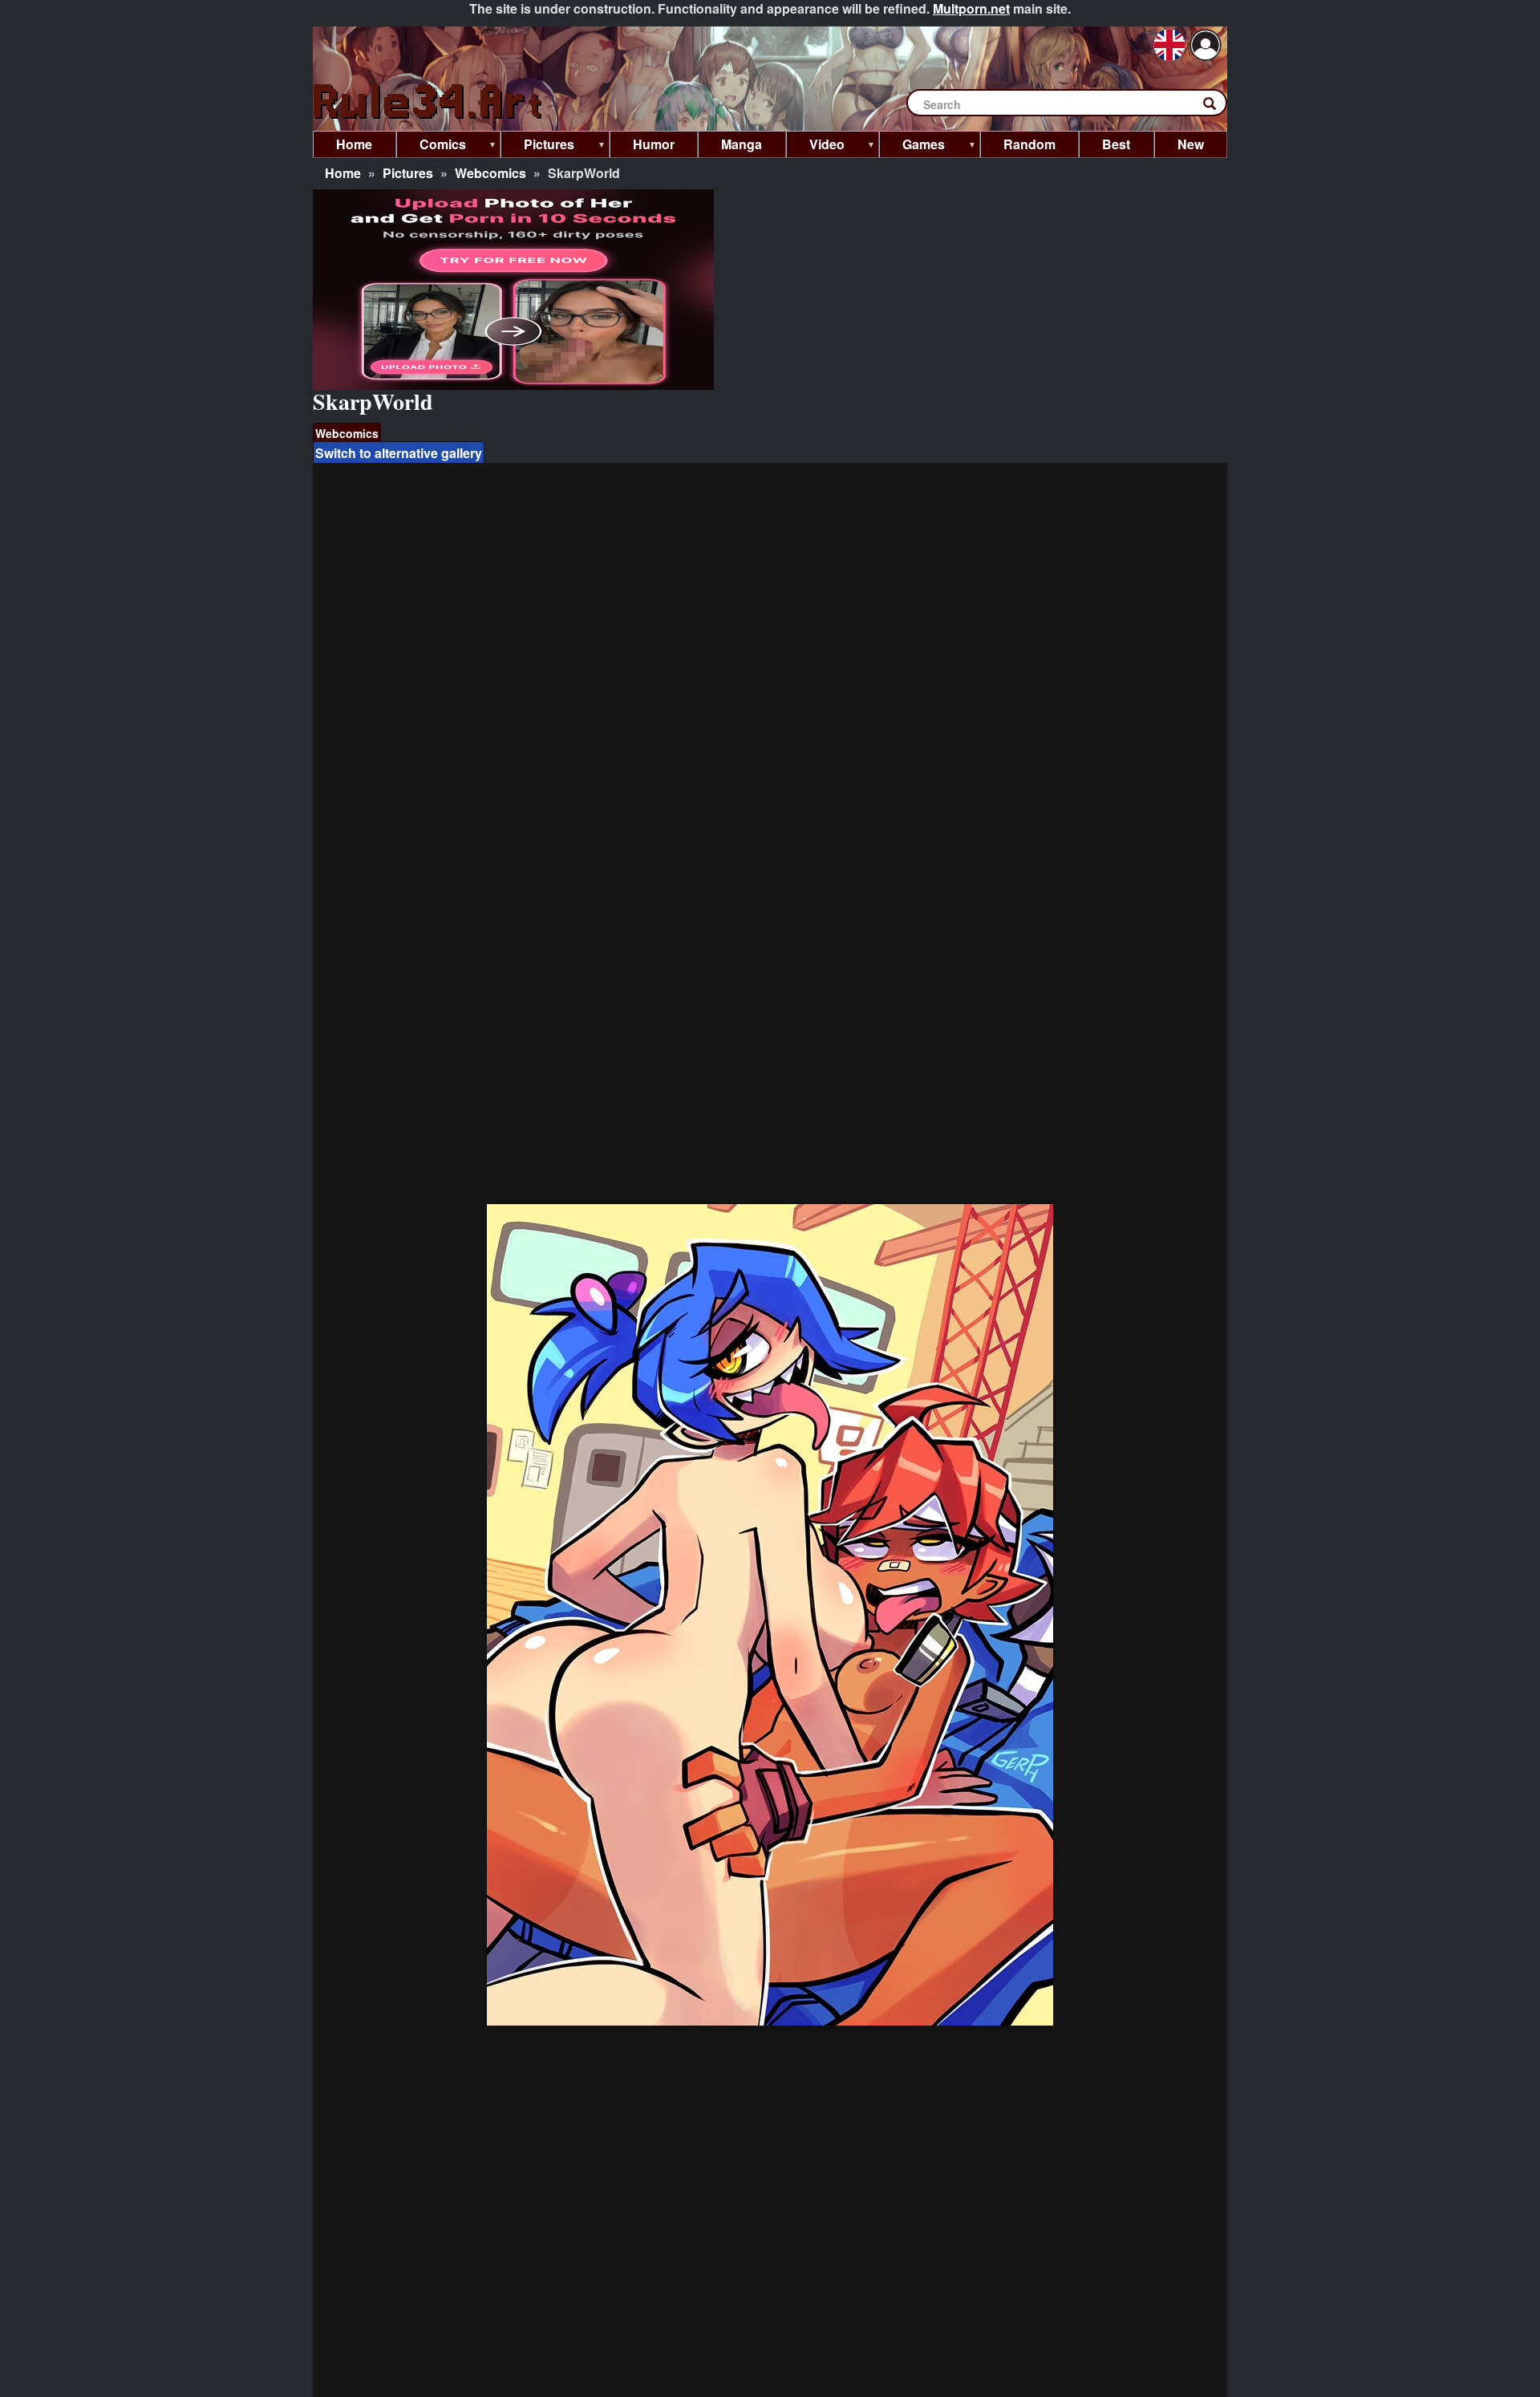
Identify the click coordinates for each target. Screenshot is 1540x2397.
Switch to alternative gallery (399, 453)
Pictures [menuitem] (537, 146)
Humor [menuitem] (654, 144)
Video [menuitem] (815, 146)
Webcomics (490, 173)
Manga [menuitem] (742, 144)
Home (343, 173)
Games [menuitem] (912, 146)
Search (1218, 107)
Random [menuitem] (1029, 144)
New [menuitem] (1191, 144)
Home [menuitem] (354, 144)
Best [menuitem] (1116, 144)
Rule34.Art (429, 102)
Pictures (408, 173)
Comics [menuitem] (431, 146)
